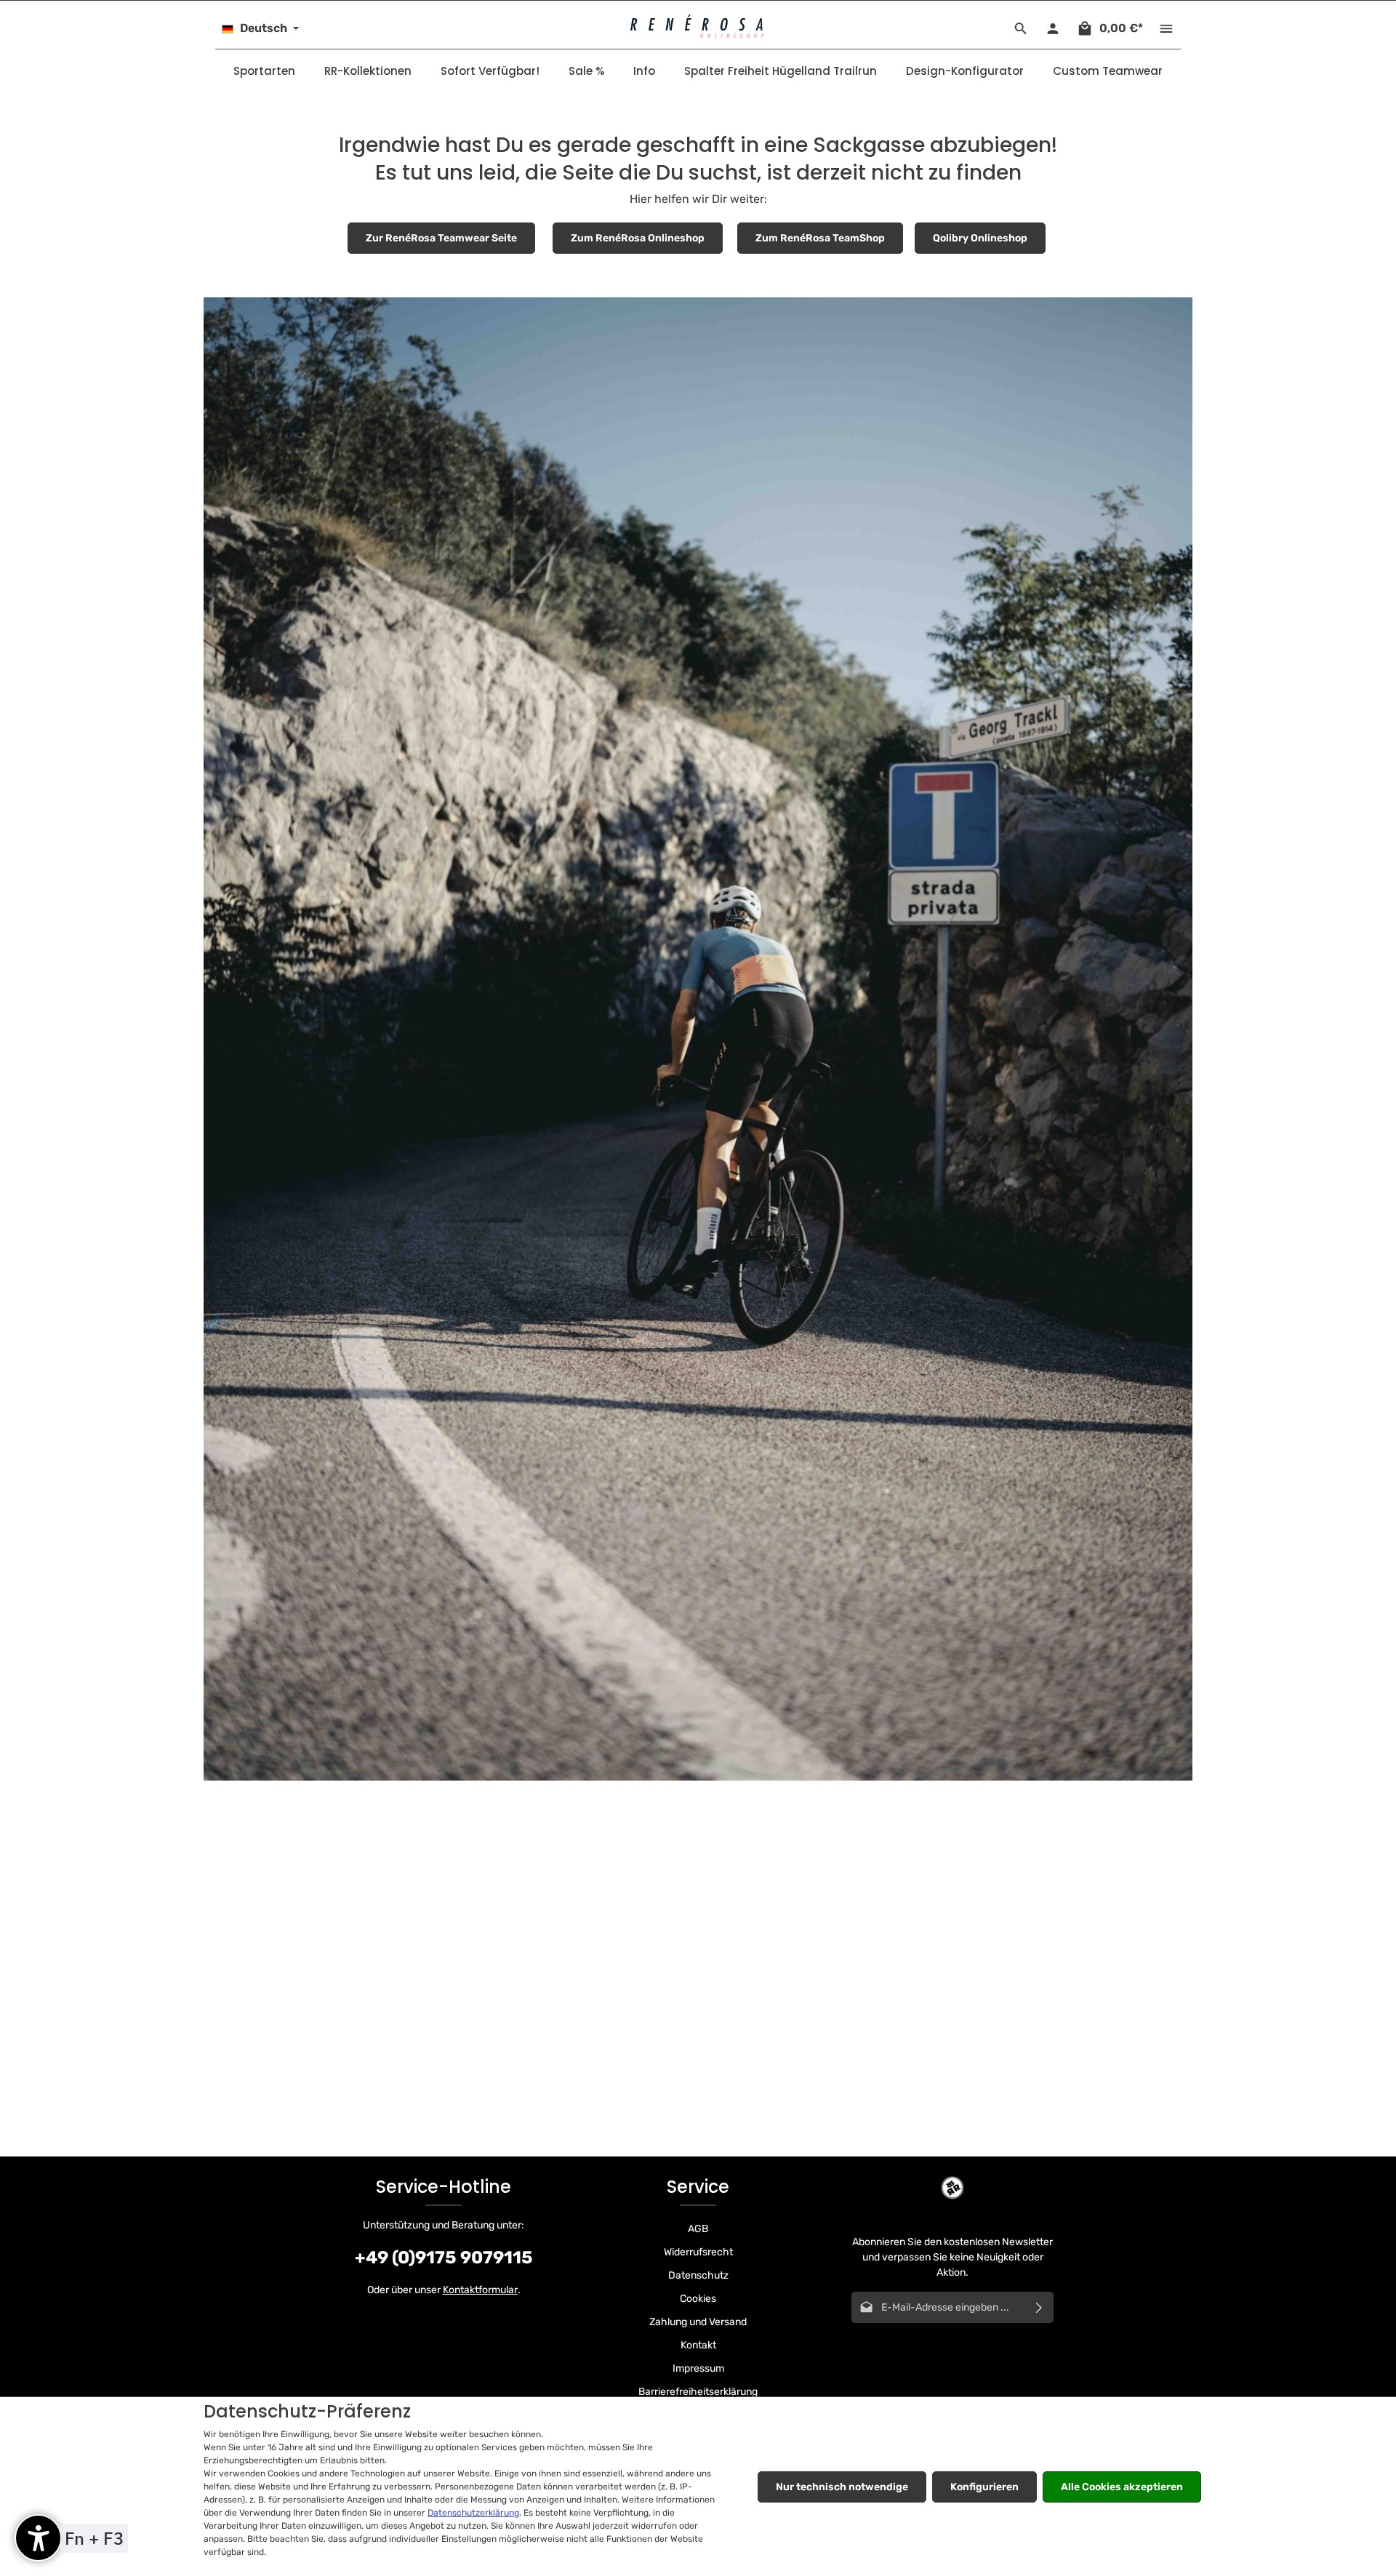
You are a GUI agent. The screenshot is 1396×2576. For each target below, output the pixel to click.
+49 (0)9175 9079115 (444, 2258)
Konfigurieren (984, 2487)
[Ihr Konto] (1053, 28)
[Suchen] (1021, 28)
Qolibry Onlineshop (980, 238)
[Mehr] (1166, 28)
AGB (698, 2229)
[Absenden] (1039, 2307)
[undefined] (38, 2538)
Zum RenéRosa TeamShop (820, 238)
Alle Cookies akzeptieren (1122, 2487)
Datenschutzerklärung (473, 2513)
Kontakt (698, 2345)
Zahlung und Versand (698, 2322)
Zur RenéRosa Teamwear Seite (441, 238)
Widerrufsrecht (698, 2252)
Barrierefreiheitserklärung (698, 2392)
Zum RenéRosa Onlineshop (638, 238)
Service (698, 2187)
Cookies (698, 2299)
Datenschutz (698, 2275)
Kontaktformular (480, 2290)
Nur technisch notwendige (842, 2487)
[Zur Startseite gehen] (698, 27)
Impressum (698, 2368)
